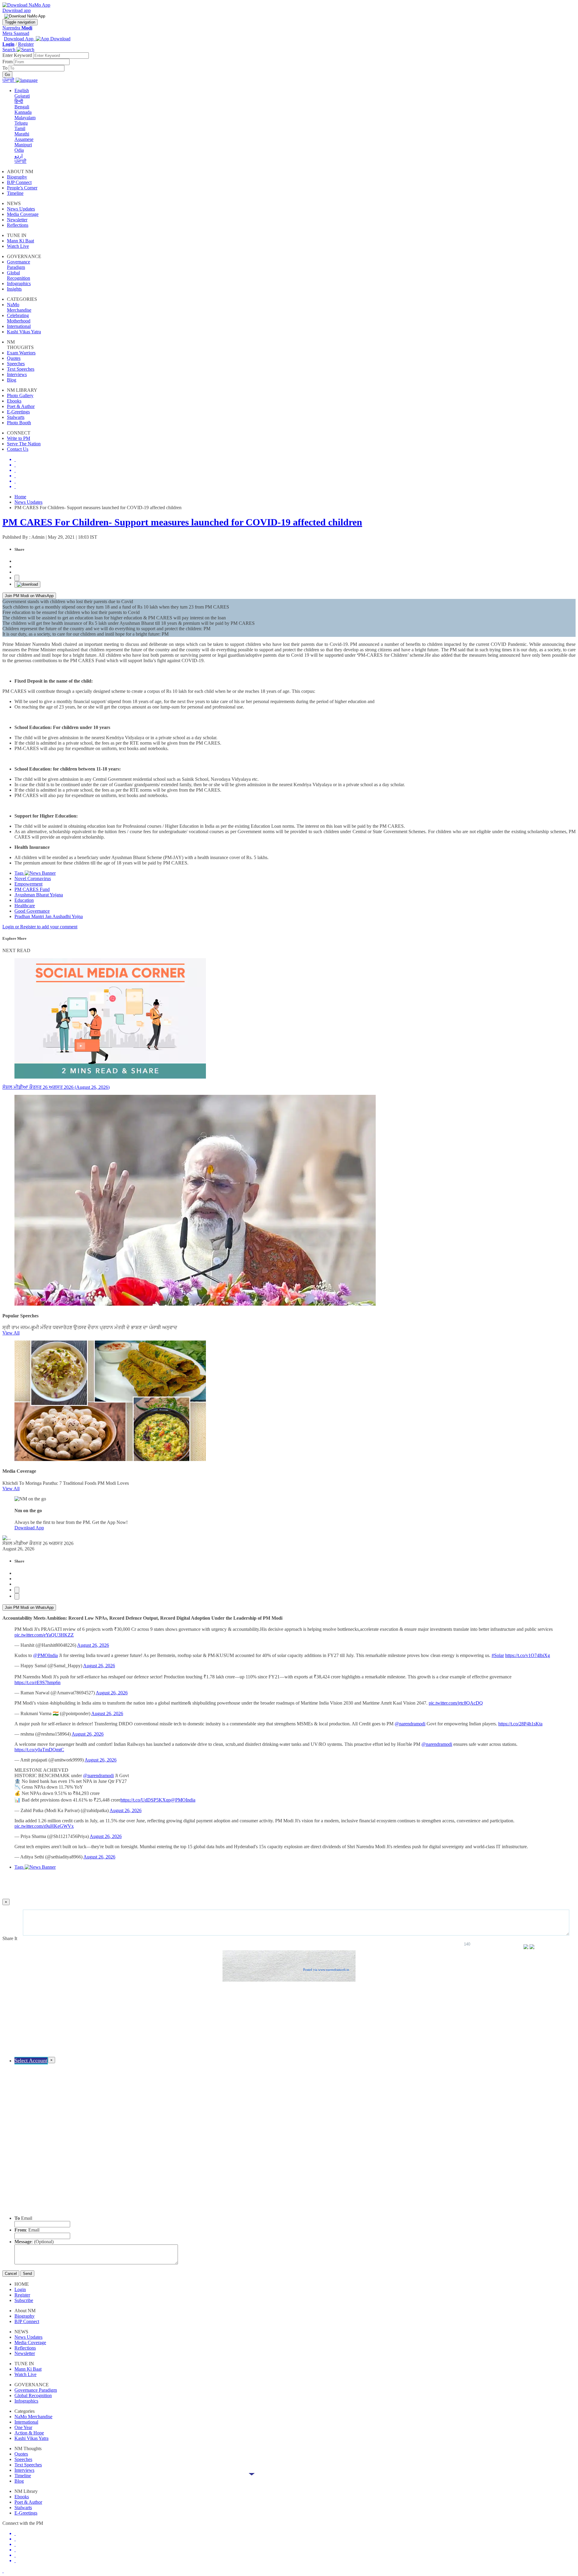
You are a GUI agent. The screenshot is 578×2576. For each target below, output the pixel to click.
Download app (17, 10)
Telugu (21, 123)
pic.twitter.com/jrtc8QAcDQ (456, 1703)
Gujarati (22, 96)
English (22, 90)
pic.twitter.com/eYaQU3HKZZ (44, 1635)
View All (11, 1333)
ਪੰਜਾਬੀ (20, 161)
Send (27, 2274)
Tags (20, 873)
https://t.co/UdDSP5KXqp (146, 1800)
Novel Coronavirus (33, 878)
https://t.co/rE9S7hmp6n (37, 1682)
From (8, 62)
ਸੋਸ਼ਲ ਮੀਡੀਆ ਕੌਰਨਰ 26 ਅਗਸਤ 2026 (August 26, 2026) (56, 1087)
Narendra (17, 28)
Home (20, 497)
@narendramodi (410, 1724)
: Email (27, 2230)
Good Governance (32, 911)
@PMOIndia (45, 1655)
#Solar (498, 1655)
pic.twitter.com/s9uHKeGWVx (44, 1826)
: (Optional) (34, 2242)
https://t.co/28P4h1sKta (520, 1724)
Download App (29, 1528)
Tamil (20, 128)
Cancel (11, 2274)
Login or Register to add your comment (40, 927)
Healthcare (25, 906)
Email (23, 2218)
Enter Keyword (18, 55)
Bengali (22, 107)
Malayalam (25, 118)
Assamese (24, 139)
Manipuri (23, 145)
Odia (19, 150)
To (6, 68)
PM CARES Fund (32, 889)
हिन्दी (19, 101)
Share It (10, 1938)
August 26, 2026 (93, 1645)
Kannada (23, 112)
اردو (19, 156)
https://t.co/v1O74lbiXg (528, 1655)
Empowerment (28, 884)
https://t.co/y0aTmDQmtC (39, 1750)
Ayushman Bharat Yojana (39, 895)
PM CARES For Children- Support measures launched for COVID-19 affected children (182, 522)
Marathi (22, 134)
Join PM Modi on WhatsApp (29, 596)
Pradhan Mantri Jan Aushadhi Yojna (49, 916)
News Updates (28, 502)
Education (24, 900)
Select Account (31, 2060)
